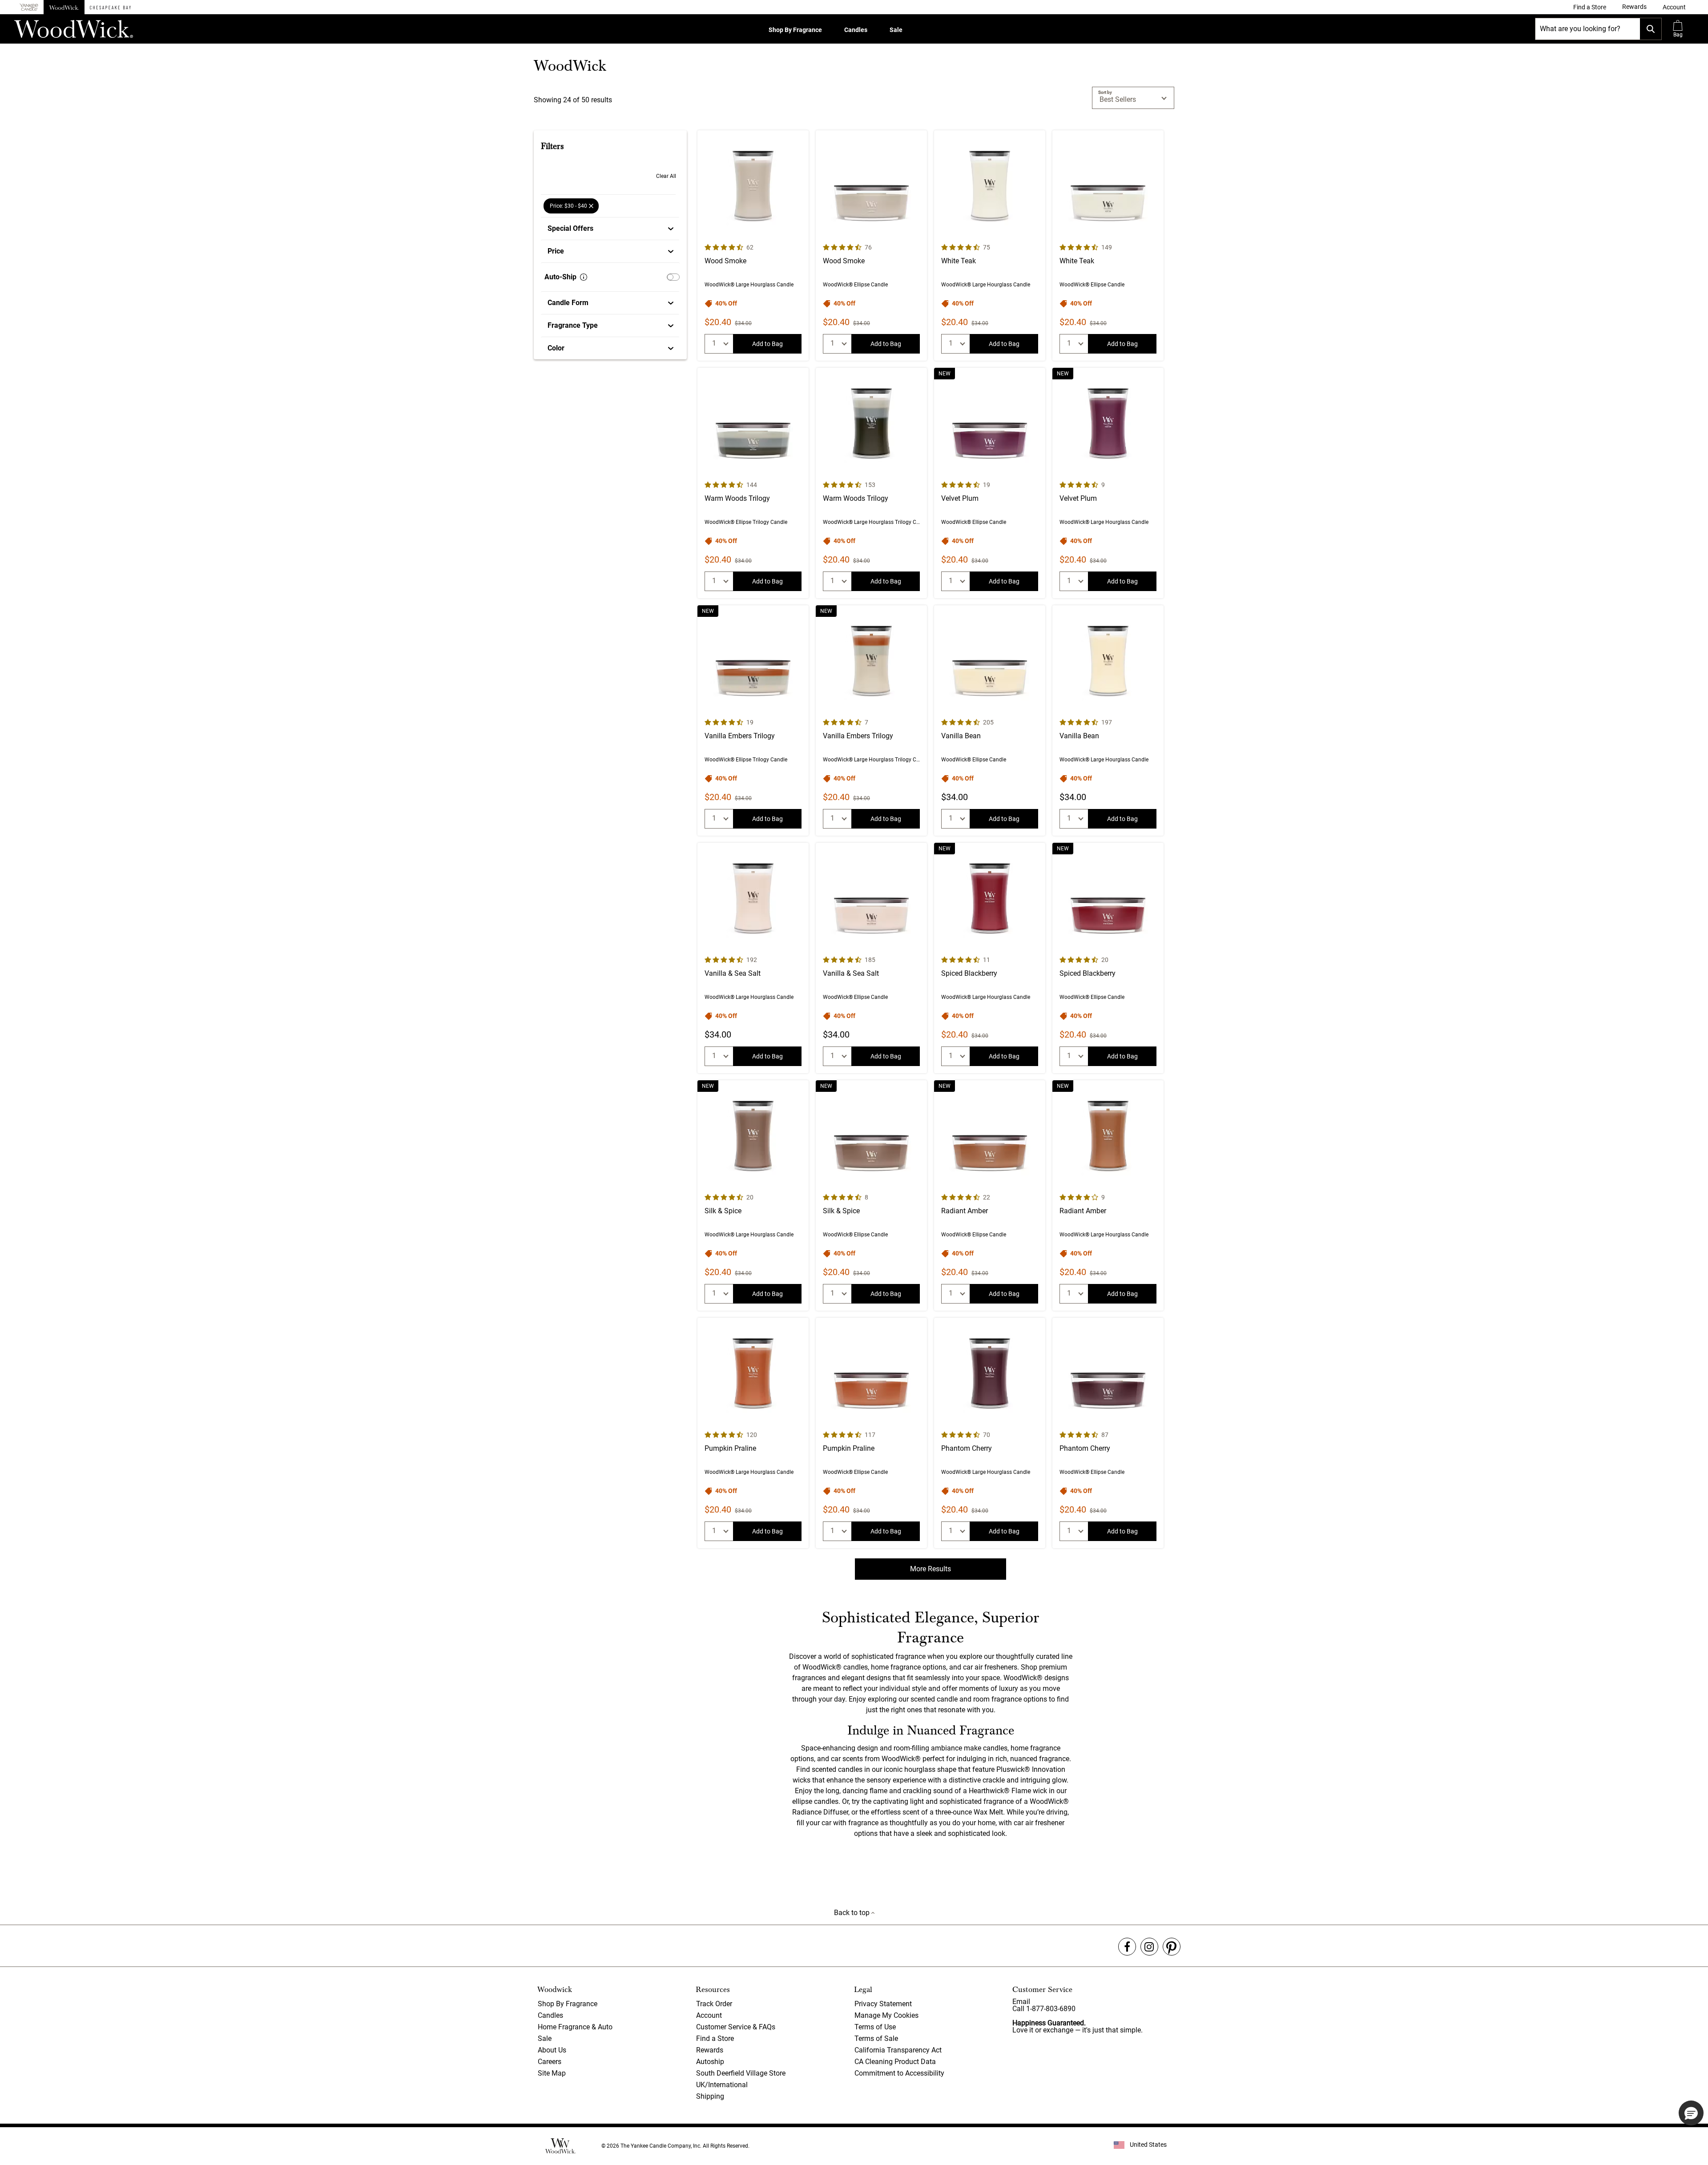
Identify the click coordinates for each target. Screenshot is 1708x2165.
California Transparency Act (898, 2050)
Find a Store (715, 2038)
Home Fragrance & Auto (575, 2027)
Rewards (710, 2050)
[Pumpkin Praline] (753, 1433)
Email (1021, 2002)
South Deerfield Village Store (741, 2073)
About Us (552, 2050)
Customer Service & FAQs (736, 2027)
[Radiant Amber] (990, 1195)
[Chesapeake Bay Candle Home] (110, 7)
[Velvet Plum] (990, 483)
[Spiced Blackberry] (990, 958)
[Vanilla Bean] (990, 720)
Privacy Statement (883, 2004)
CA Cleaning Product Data (895, 2062)
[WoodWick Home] (64, 7)
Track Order (714, 2004)
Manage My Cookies (886, 2015)
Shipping (710, 2096)
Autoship (710, 2062)
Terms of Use (875, 2027)
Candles (856, 30)
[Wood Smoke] (753, 245)
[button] (1674, 7)
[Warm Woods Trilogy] (753, 483)
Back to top (853, 1913)
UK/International (722, 2085)
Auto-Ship (560, 277)
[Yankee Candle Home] (29, 7)
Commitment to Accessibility (899, 2073)
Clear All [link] (666, 176)
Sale (896, 30)
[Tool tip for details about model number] (584, 277)
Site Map (552, 2073)
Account (709, 2015)
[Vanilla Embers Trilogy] (753, 720)
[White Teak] (990, 245)
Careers (550, 2062)
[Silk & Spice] (753, 1195)
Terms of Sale (876, 2038)
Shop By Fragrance (795, 30)
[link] (1590, 7)
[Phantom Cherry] (990, 1433)
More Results (931, 1569)
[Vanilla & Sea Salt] (753, 958)
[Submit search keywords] (1651, 29)
